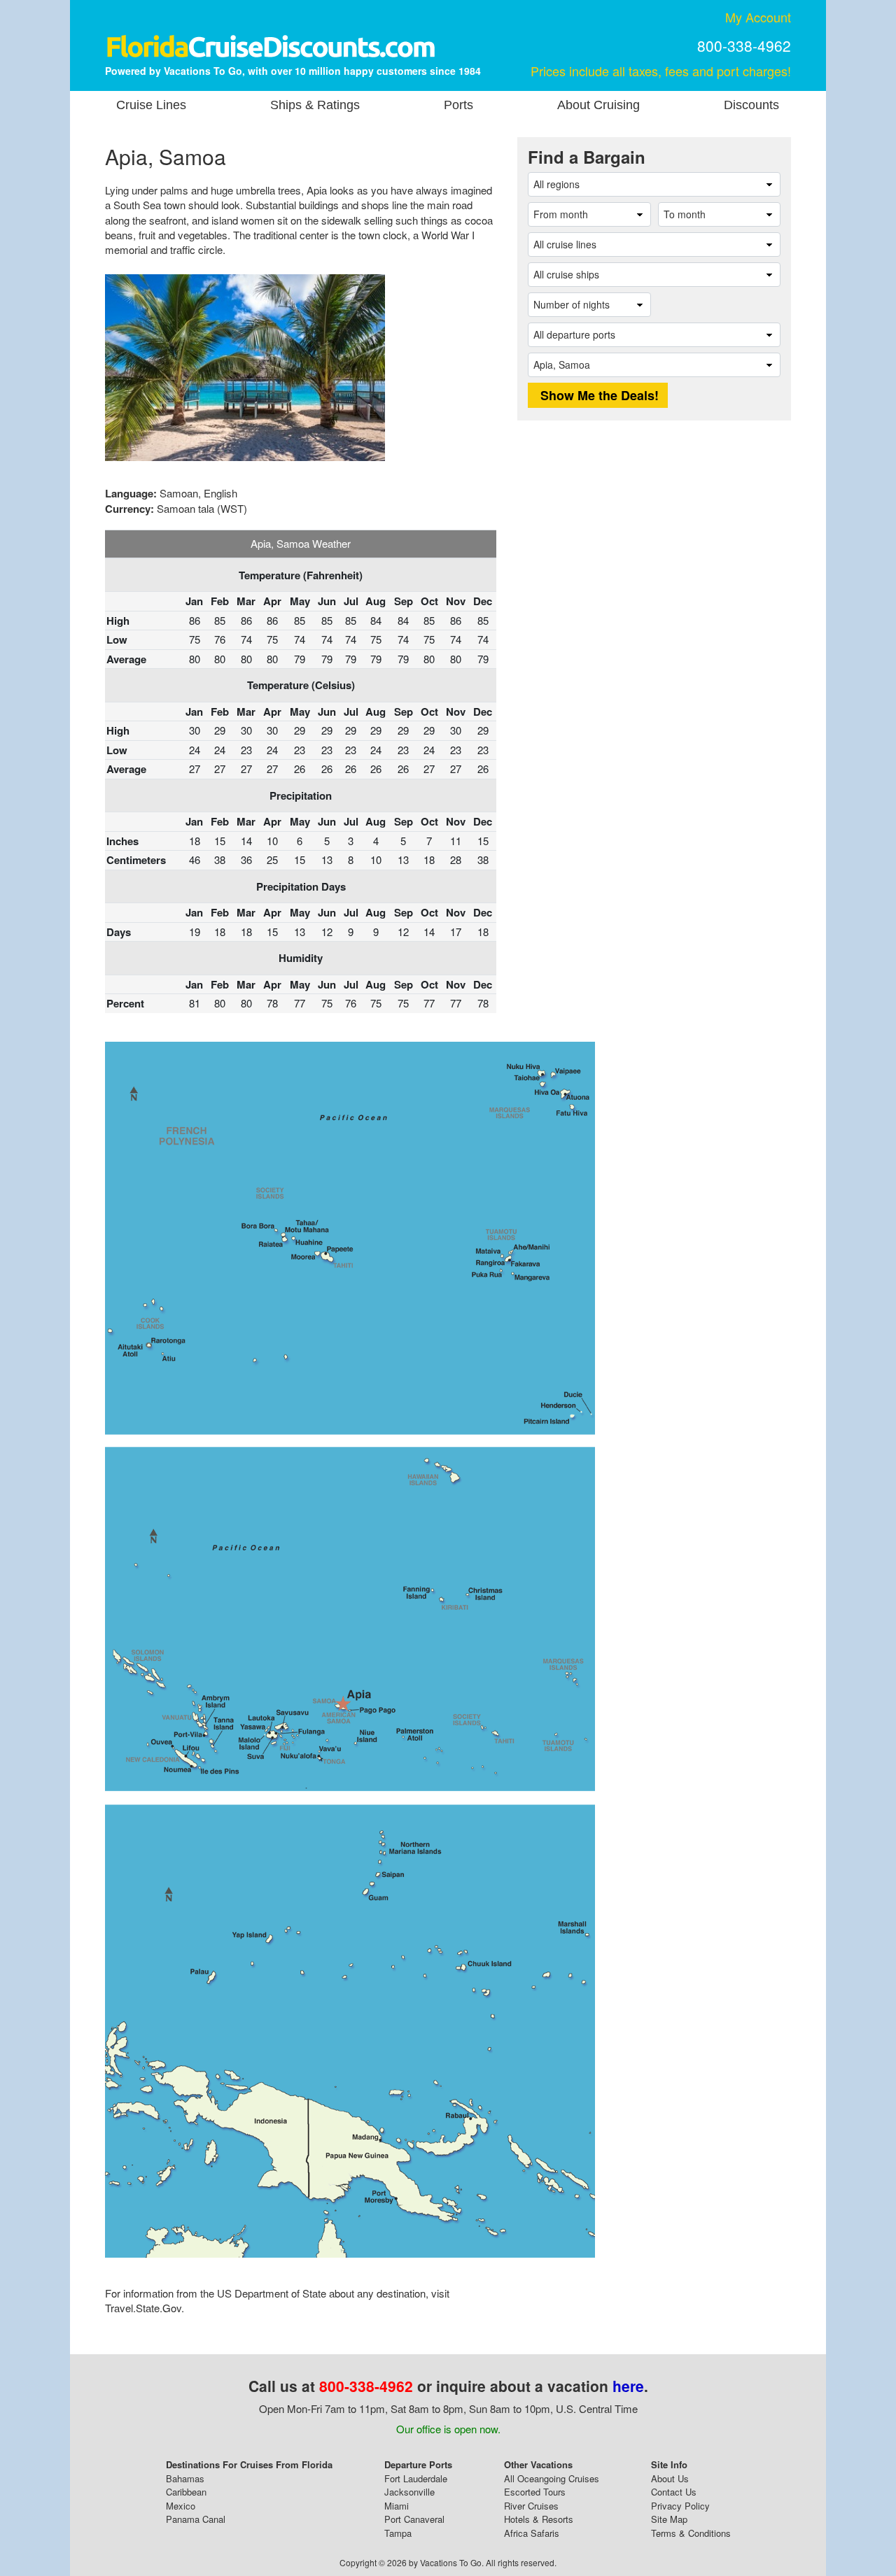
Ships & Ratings (315, 105)
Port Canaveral (414, 2519)
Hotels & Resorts (539, 2519)
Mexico (181, 2506)
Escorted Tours (535, 2492)
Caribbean (186, 2492)
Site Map (669, 2519)
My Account (758, 17)
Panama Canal (196, 2519)
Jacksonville (409, 2492)
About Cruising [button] (598, 105)
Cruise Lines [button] (151, 105)
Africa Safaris (532, 2533)
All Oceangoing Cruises (552, 2478)
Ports (458, 105)
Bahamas (185, 2478)
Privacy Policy (680, 2506)
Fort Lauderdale (416, 2478)
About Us (670, 2478)
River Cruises (531, 2506)
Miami (397, 2506)
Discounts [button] (751, 105)
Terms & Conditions (691, 2533)
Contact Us (674, 2492)
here (628, 2386)
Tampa (398, 2533)
